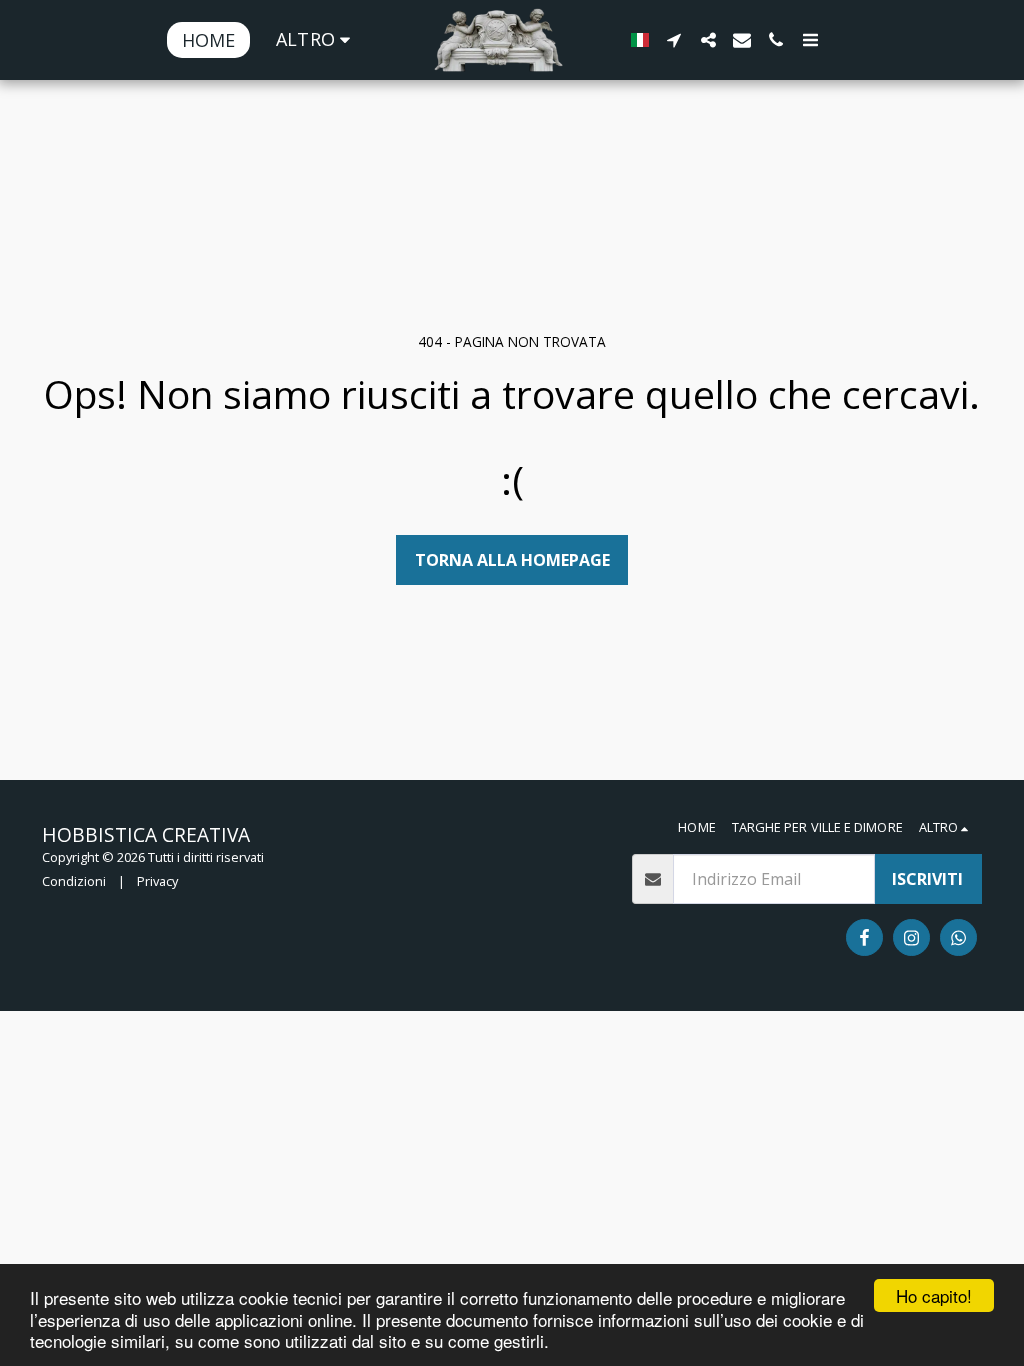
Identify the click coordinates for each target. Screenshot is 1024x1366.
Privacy (157, 881)
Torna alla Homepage (512, 560)
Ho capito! (934, 1295)
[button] (674, 40)
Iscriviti (927, 879)
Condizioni (74, 881)
